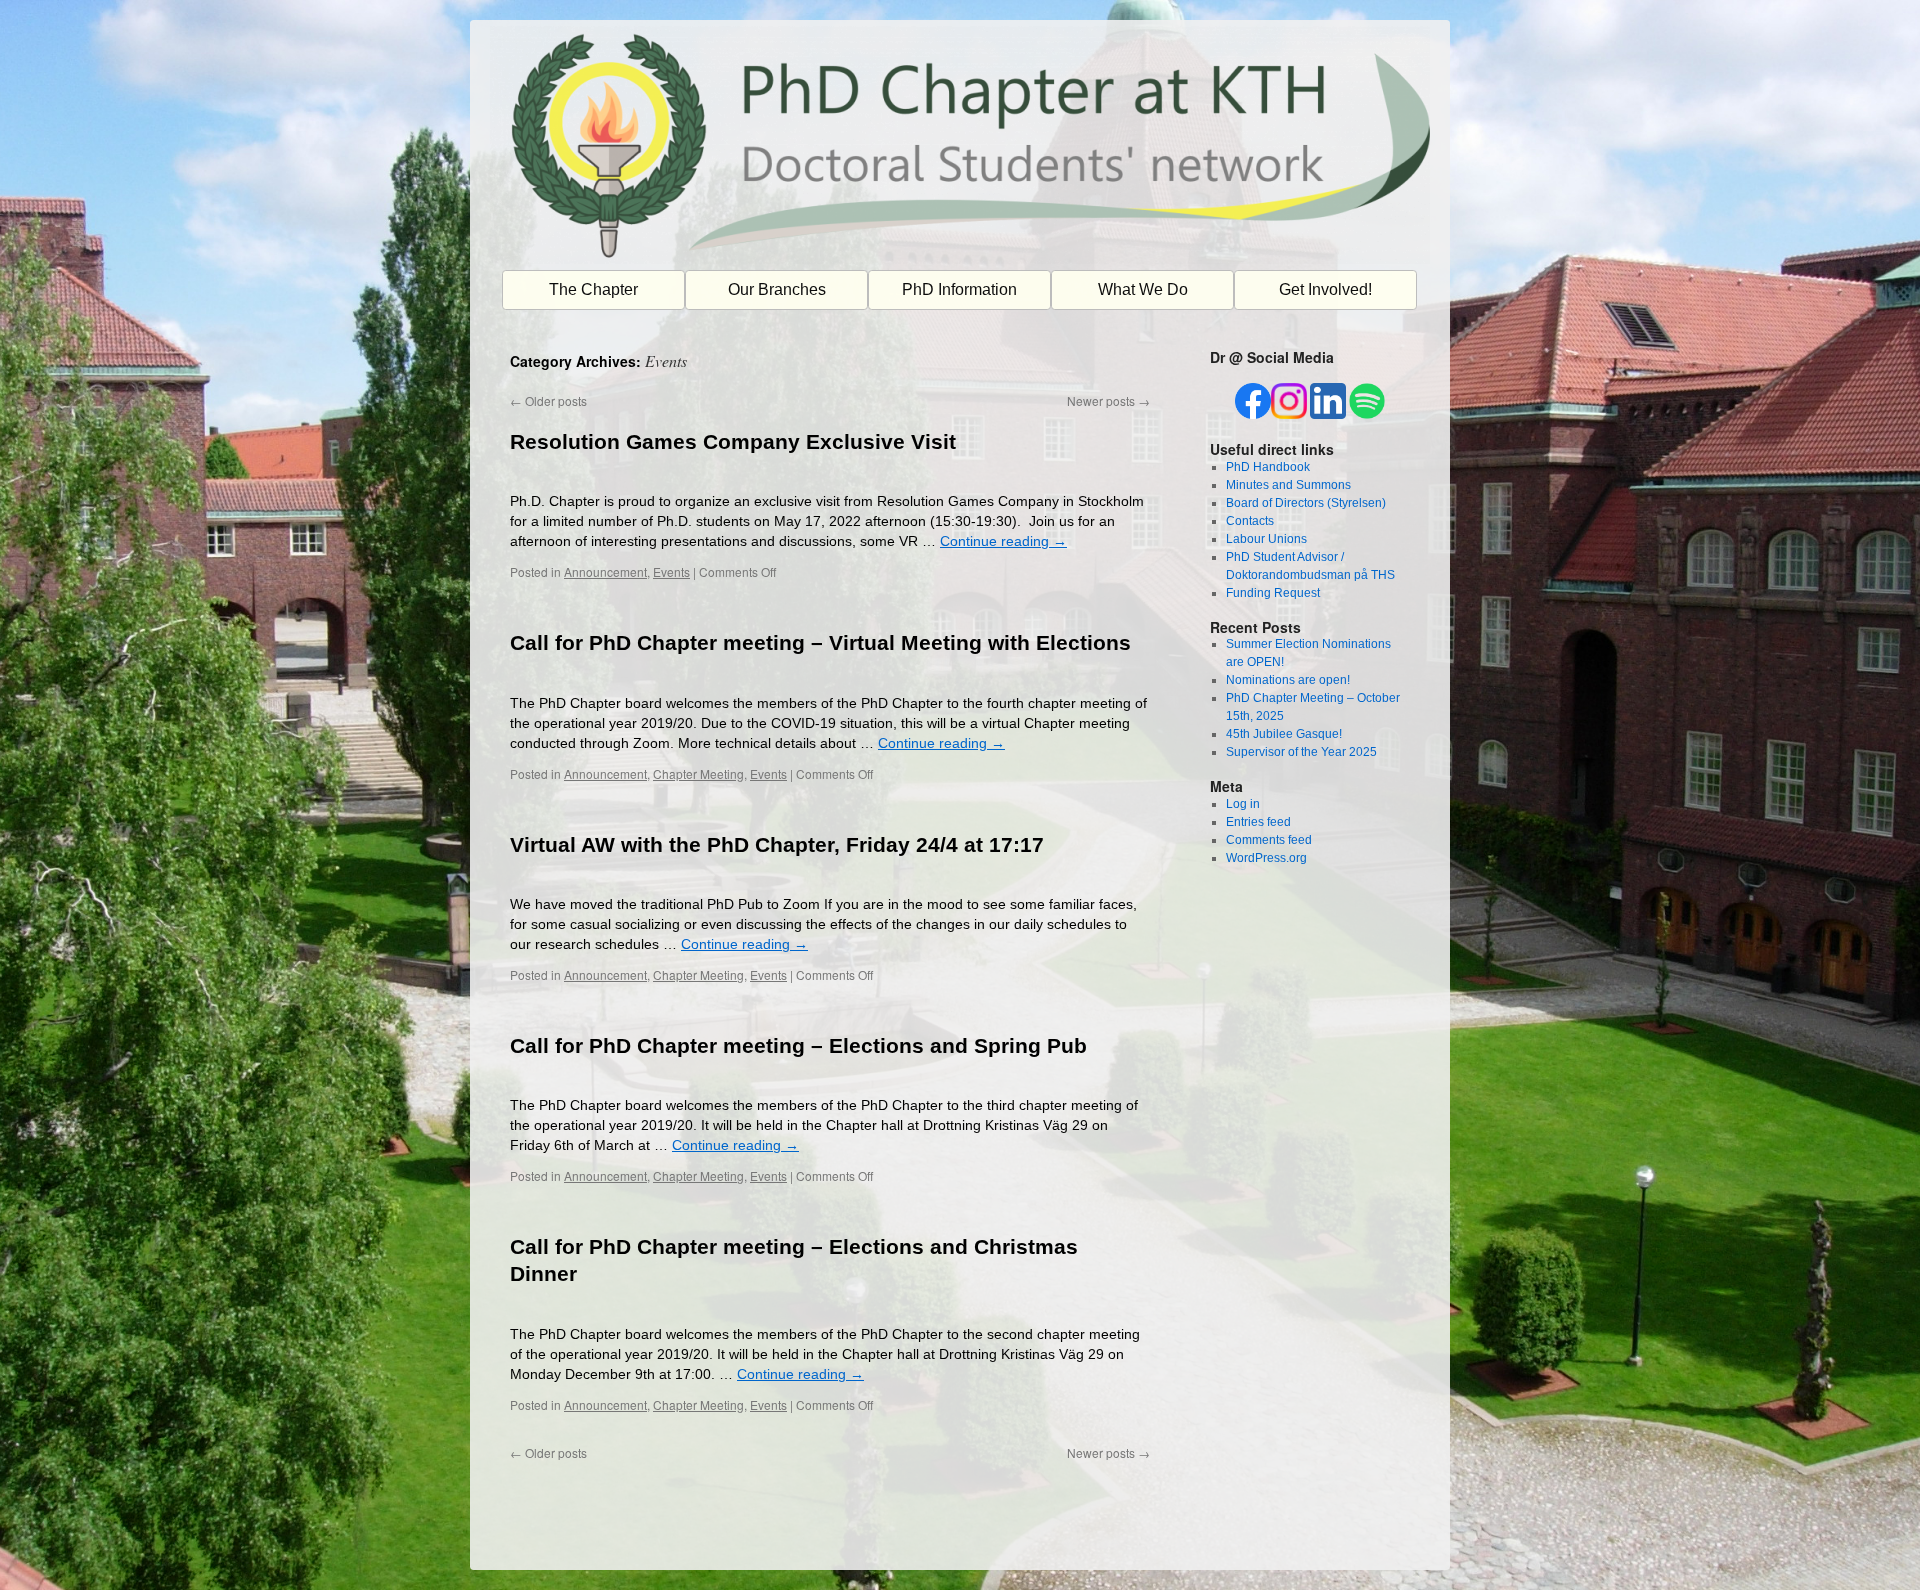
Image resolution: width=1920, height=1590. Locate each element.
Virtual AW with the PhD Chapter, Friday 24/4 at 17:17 (777, 844)
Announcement (605, 571)
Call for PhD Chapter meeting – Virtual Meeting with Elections (820, 642)
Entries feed (1258, 822)
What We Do (1143, 289)
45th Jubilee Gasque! (1284, 734)
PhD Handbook (1268, 467)
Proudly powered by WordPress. (1317, 1543)
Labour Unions (1266, 539)
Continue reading (1003, 541)
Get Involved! (1325, 289)
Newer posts (1108, 400)
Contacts (1250, 521)
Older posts (548, 400)
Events (671, 571)
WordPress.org (1266, 858)
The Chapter (593, 289)
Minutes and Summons (1288, 485)
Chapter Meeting (698, 773)
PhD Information (959, 289)
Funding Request (1273, 593)
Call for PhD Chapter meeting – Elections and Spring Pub (798, 1045)
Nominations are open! (1288, 680)
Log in (1243, 804)
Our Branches (777, 289)
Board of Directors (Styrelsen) (1306, 503)
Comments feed (1269, 840)
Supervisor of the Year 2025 (1301, 752)
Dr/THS (513, 1543)
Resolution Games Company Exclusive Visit (733, 441)
